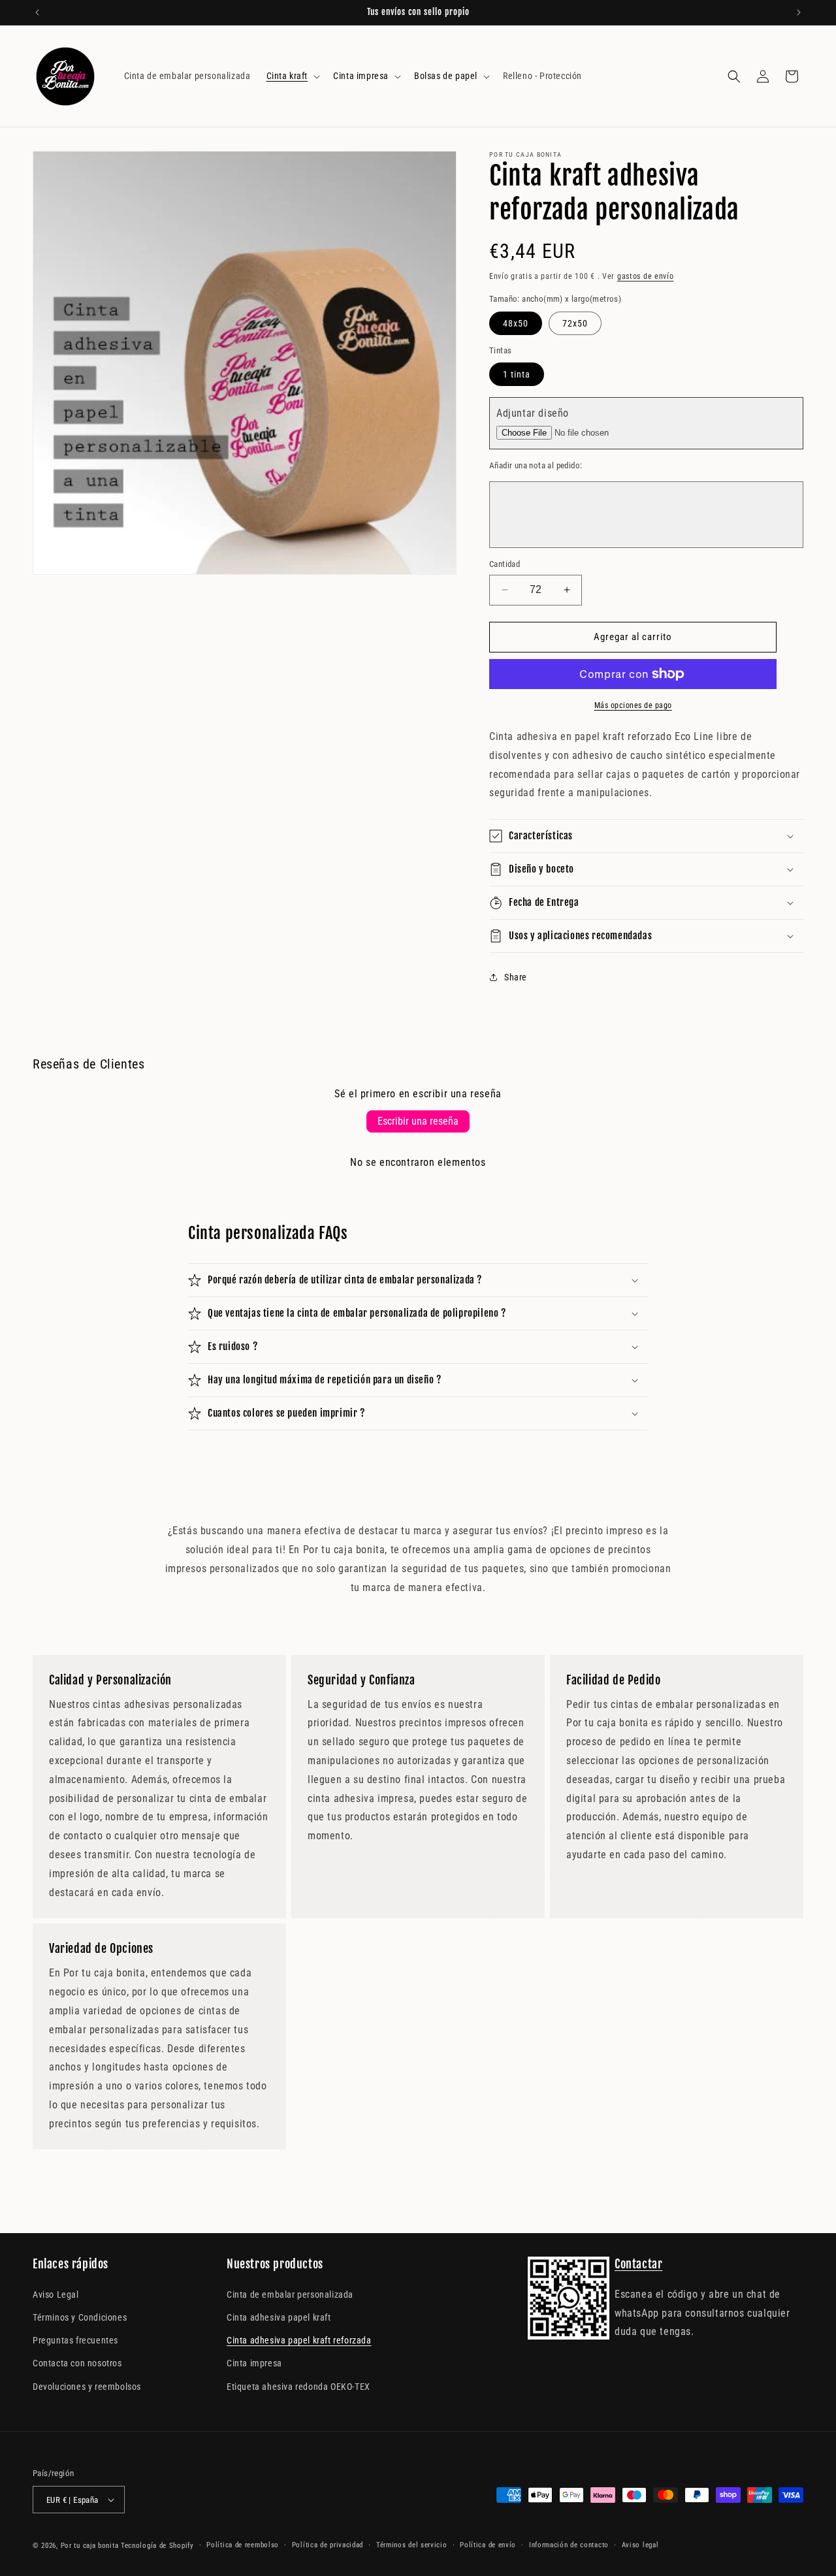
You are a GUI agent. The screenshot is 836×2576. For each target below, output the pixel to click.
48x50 (516, 323)
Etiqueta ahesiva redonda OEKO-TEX (298, 2387)
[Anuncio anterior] (37, 12)
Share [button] (516, 977)
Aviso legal (640, 2545)
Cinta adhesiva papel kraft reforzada (299, 2340)
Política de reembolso (243, 2545)
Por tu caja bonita (90, 2546)
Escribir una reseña (418, 1121)
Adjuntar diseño (533, 413)
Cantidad (505, 564)
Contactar (638, 2264)
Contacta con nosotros (77, 2363)
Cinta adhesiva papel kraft (279, 2317)
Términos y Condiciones (80, 2317)
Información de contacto (569, 2545)
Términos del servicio (412, 2545)
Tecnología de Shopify (157, 2546)
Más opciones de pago (633, 705)
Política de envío (488, 2545)
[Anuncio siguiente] (799, 12)
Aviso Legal (56, 2294)
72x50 (575, 323)
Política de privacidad (328, 2545)
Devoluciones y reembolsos (87, 2387)
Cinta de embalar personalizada (290, 2294)
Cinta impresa (254, 2363)
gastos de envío (646, 276)
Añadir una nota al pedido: (536, 465)
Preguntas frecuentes (75, 2340)
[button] (292, 76)
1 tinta (517, 374)
